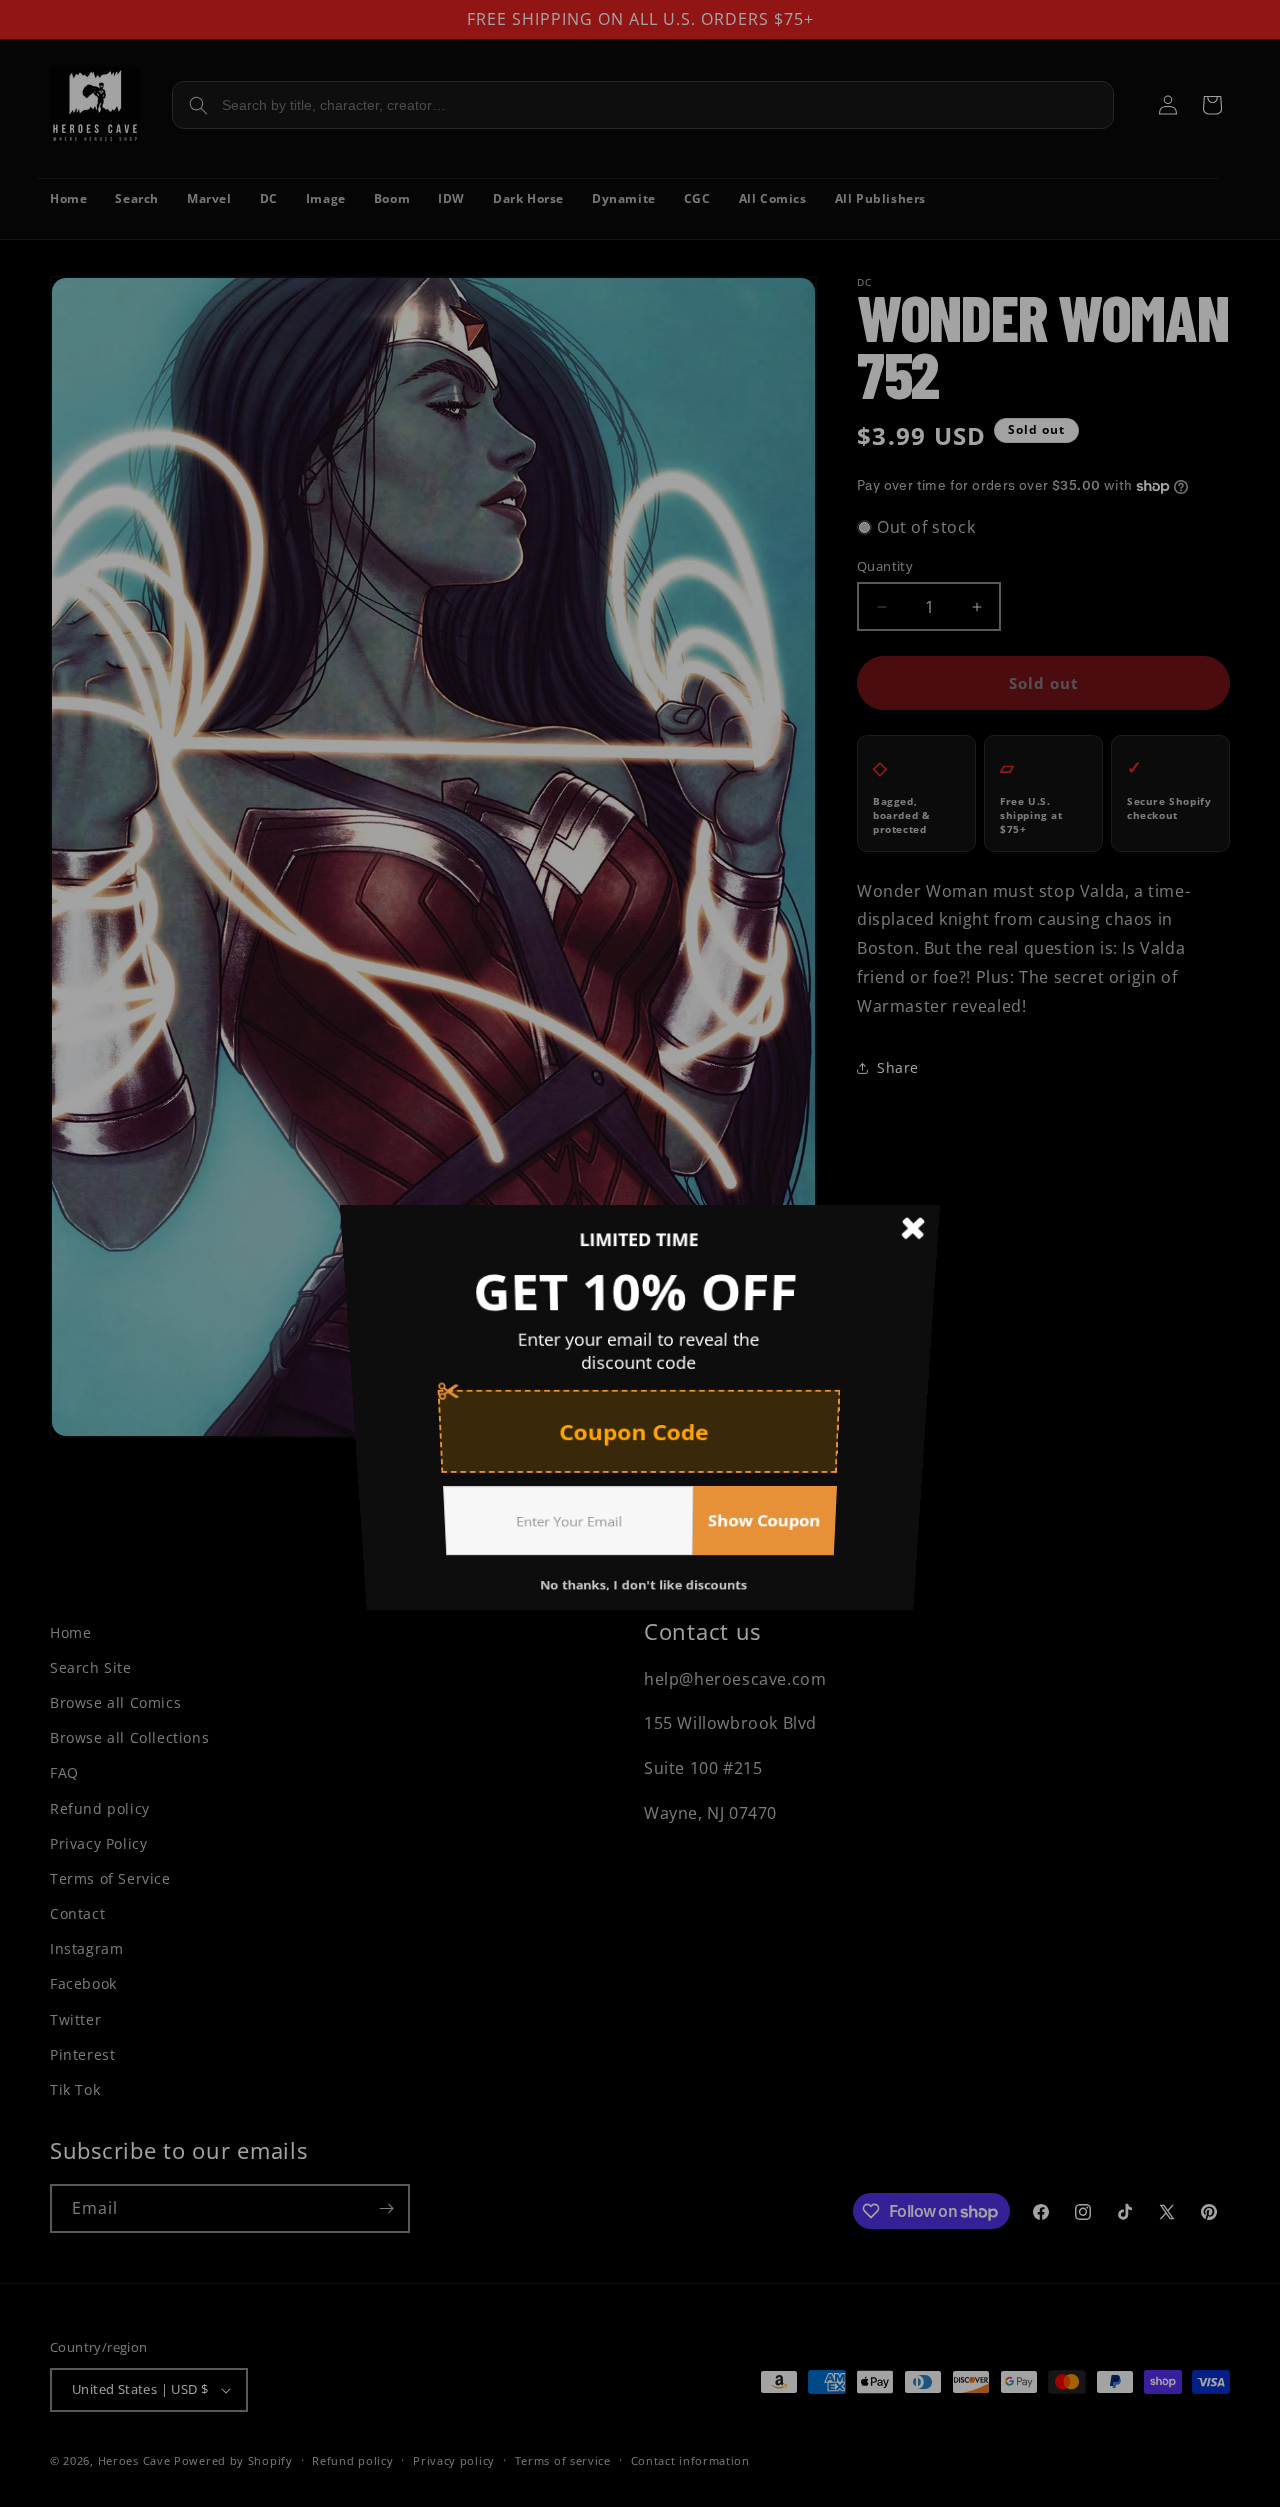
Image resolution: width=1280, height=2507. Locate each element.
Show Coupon (773, 1548)
